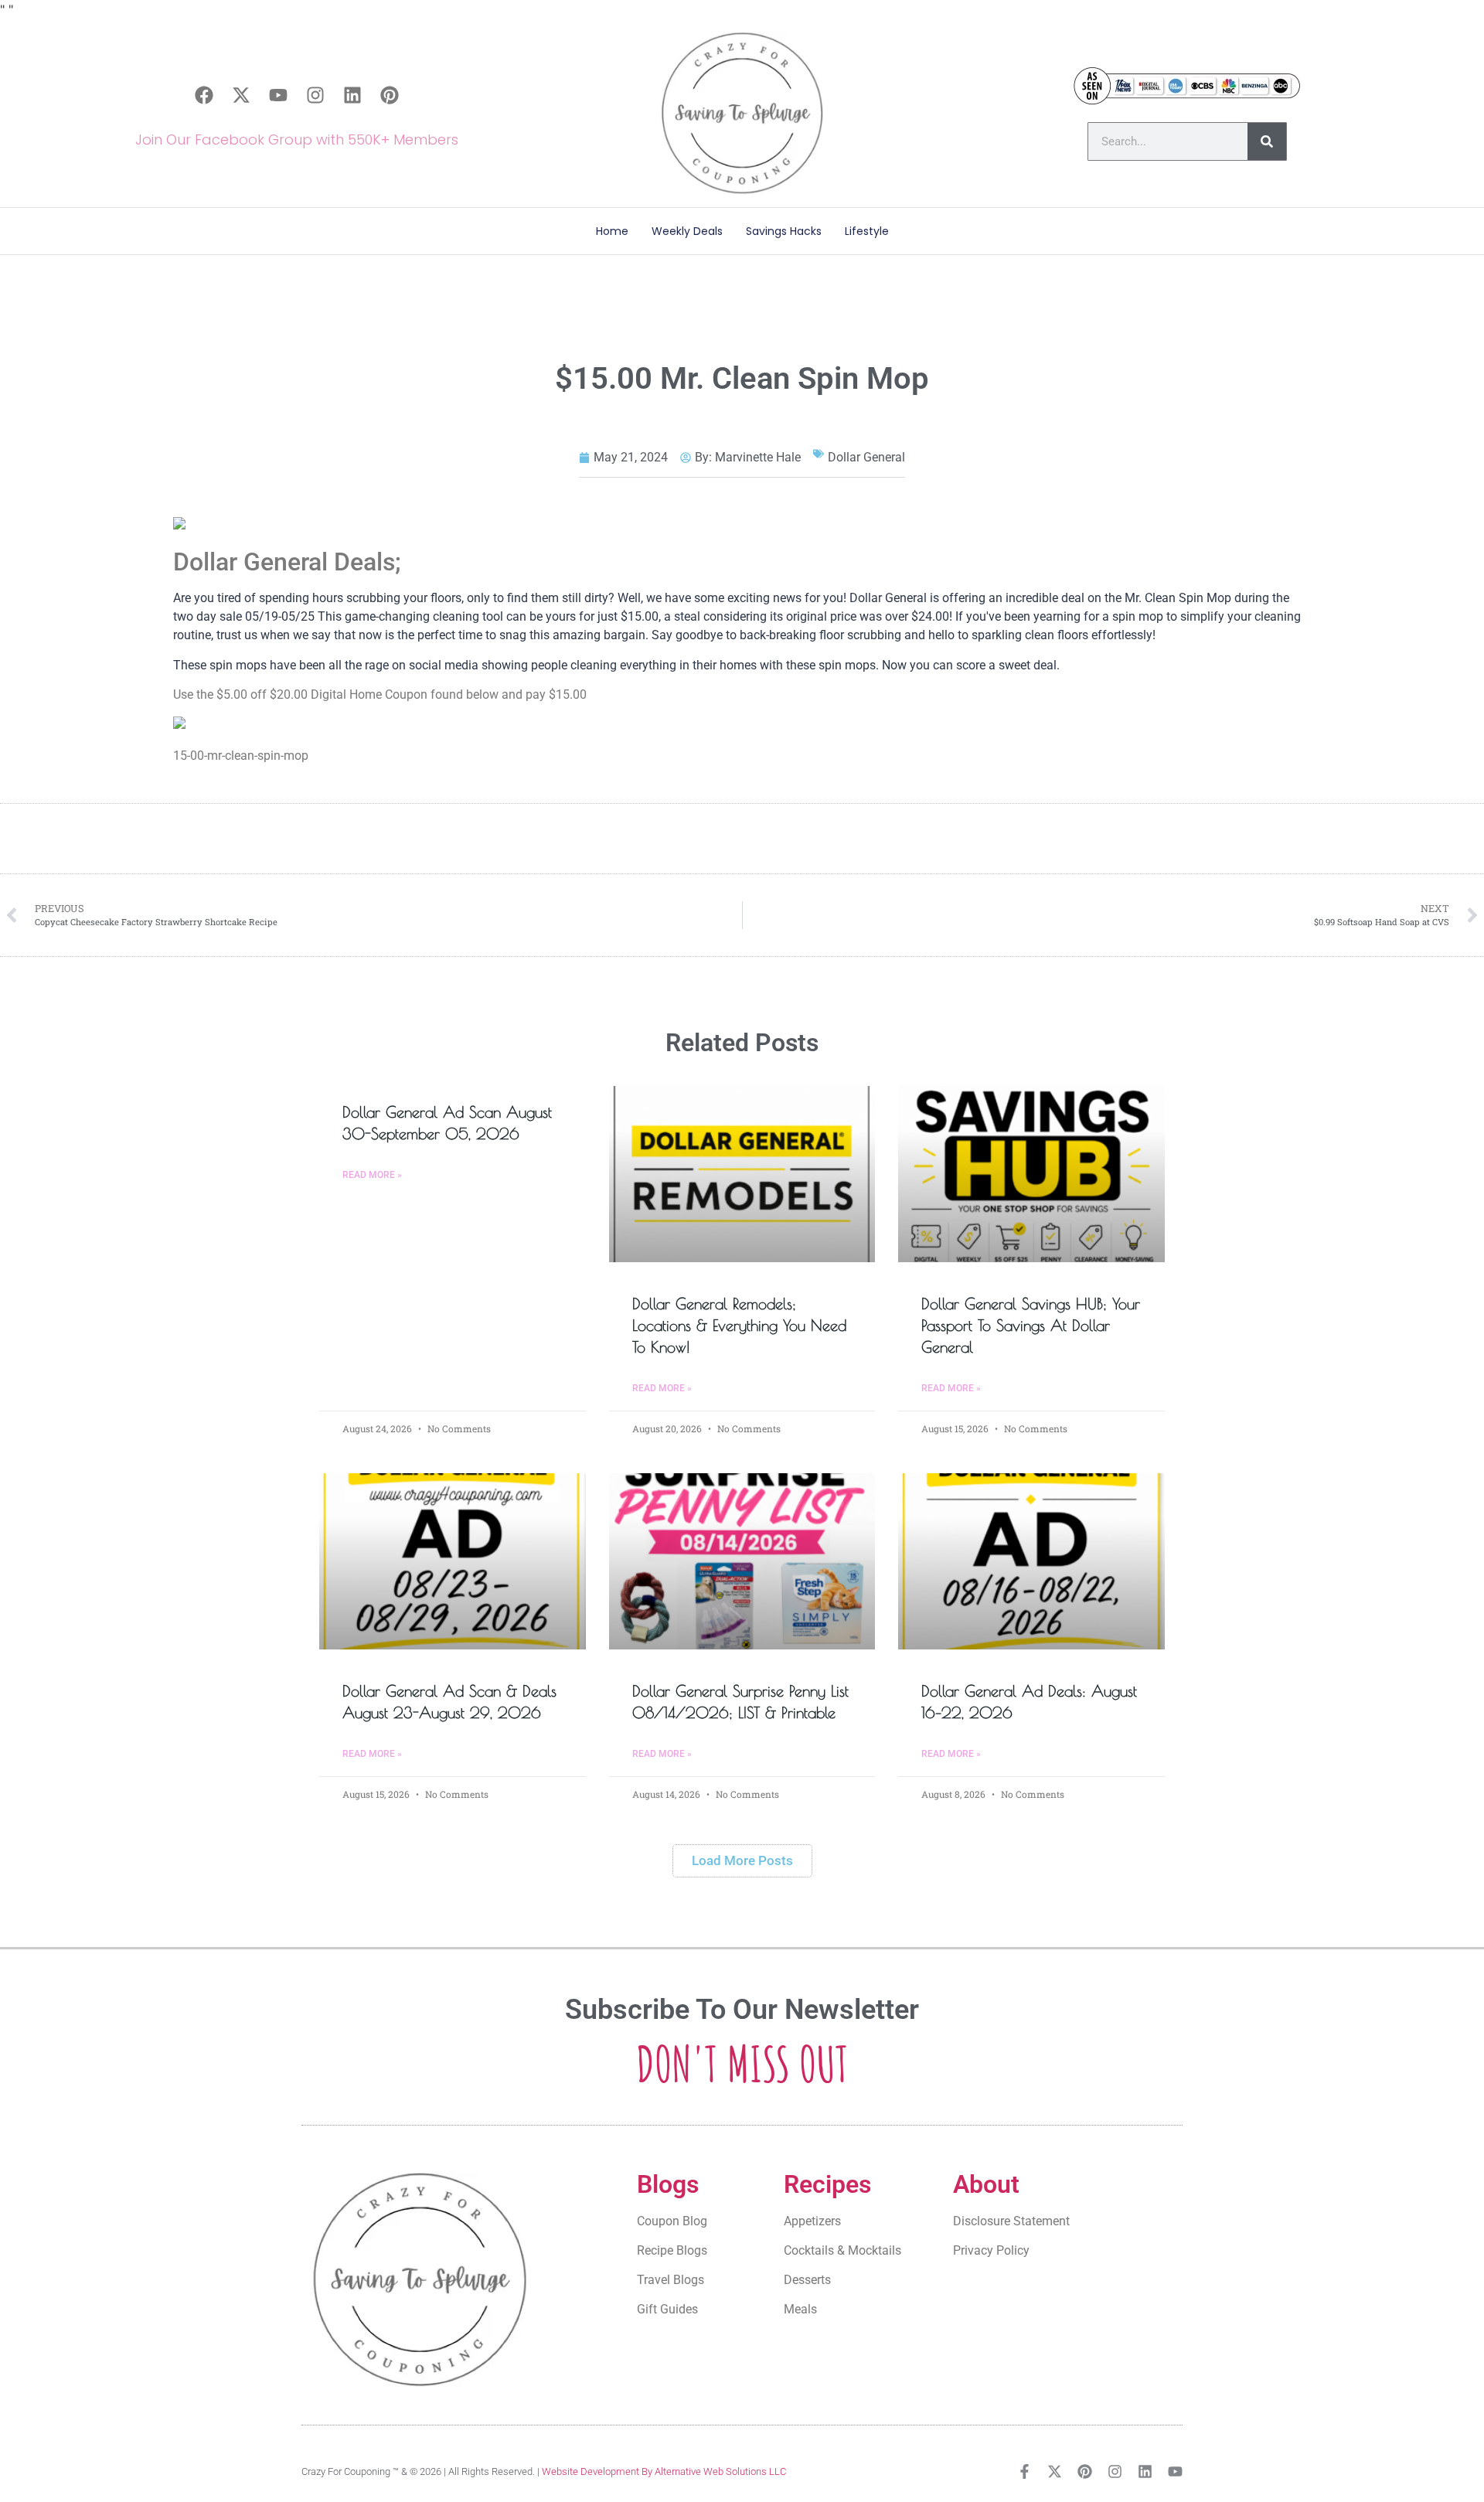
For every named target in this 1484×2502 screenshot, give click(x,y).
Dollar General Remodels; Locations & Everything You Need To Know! (739, 1325)
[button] (742, 1861)
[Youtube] (278, 95)
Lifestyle (867, 231)
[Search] (1267, 141)
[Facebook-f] (1025, 2471)
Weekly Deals (687, 231)
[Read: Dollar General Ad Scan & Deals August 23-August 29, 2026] (453, 1561)
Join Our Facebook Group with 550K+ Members (297, 140)
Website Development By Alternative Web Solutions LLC (664, 2471)
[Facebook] (204, 95)
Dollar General (866, 457)
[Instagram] (315, 95)
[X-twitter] (241, 95)
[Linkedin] (352, 95)
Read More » (372, 1175)
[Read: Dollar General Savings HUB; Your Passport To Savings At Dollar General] (1031, 1174)
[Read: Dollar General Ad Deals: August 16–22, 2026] (1031, 1561)
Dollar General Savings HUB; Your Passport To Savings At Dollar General (1031, 1325)
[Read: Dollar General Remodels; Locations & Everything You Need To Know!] (742, 1174)
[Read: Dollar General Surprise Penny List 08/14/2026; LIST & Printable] (742, 1561)
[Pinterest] (390, 95)
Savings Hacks (784, 231)
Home (612, 231)
